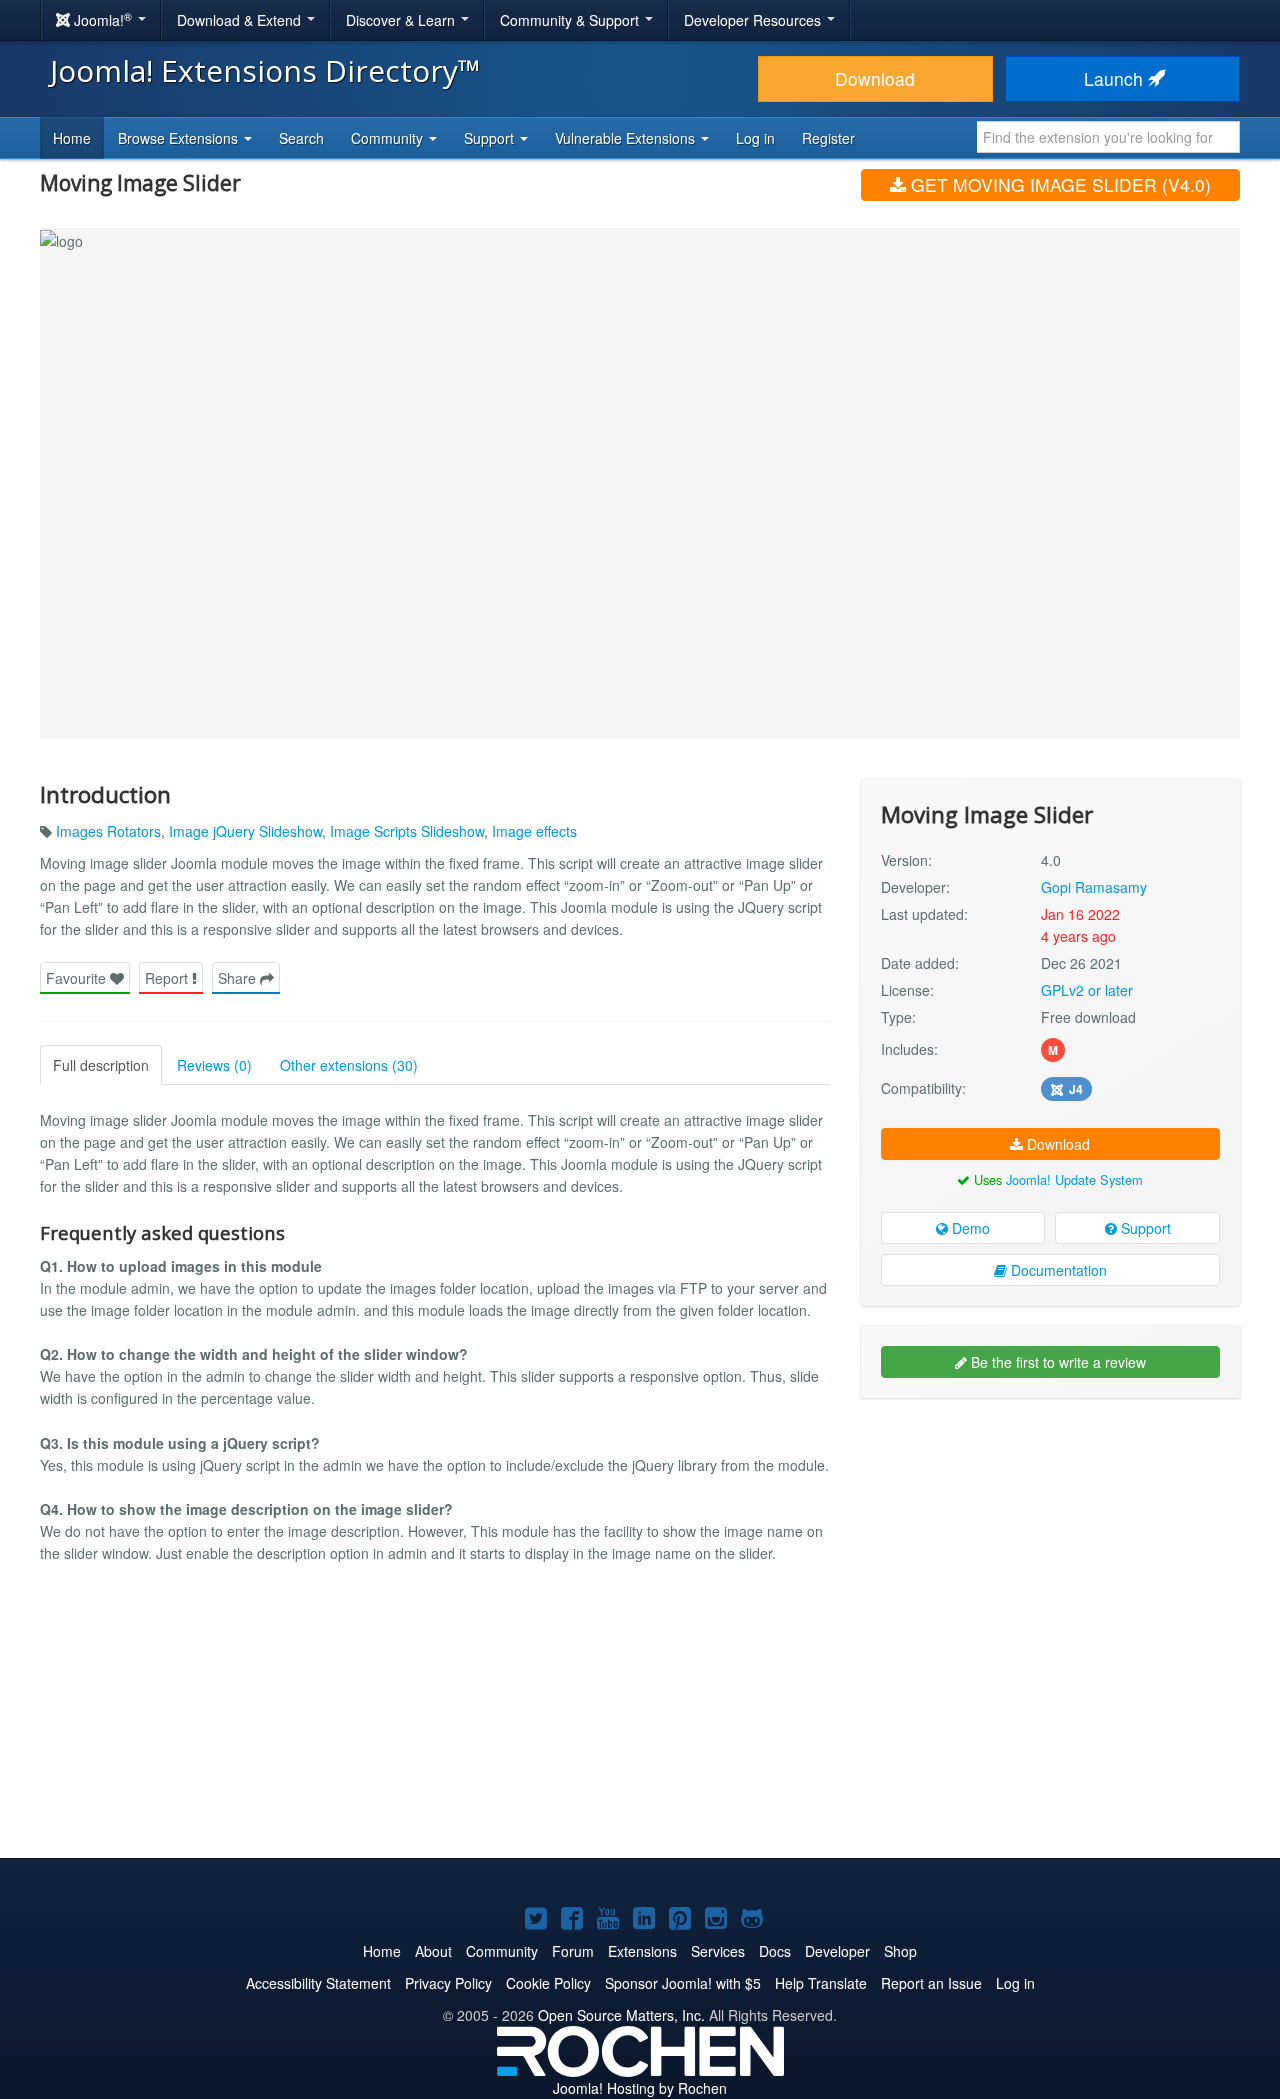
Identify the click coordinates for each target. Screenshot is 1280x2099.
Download (875, 78)
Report (168, 978)
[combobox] (1108, 137)
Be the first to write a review (1056, 1362)
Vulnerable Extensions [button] (627, 138)
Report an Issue (931, 1983)
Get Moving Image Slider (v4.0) (1058, 184)
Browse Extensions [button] (180, 138)
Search (301, 138)
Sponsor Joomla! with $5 (683, 1983)
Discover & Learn (402, 20)
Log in (755, 138)
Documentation (1057, 1270)
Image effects (534, 831)
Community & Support (571, 20)
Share (239, 978)
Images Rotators (108, 831)
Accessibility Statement (318, 1983)
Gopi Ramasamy (1094, 887)
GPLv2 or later (1087, 990)
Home (72, 138)
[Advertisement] (1050, 1543)
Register (828, 138)
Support (1144, 1228)
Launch (1116, 78)
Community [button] (389, 138)
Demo (969, 1228)
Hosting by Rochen (640, 2088)
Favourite (78, 978)
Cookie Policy (548, 1983)
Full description (101, 1065)
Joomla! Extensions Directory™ (265, 70)
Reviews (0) (214, 1065)
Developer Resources (754, 20)
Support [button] (491, 138)
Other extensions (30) (349, 1065)
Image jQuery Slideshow (245, 831)
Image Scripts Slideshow (407, 831)
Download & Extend (241, 20)
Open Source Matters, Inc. (621, 2015)
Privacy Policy (448, 1983)
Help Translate (821, 1983)
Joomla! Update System (1074, 1179)
